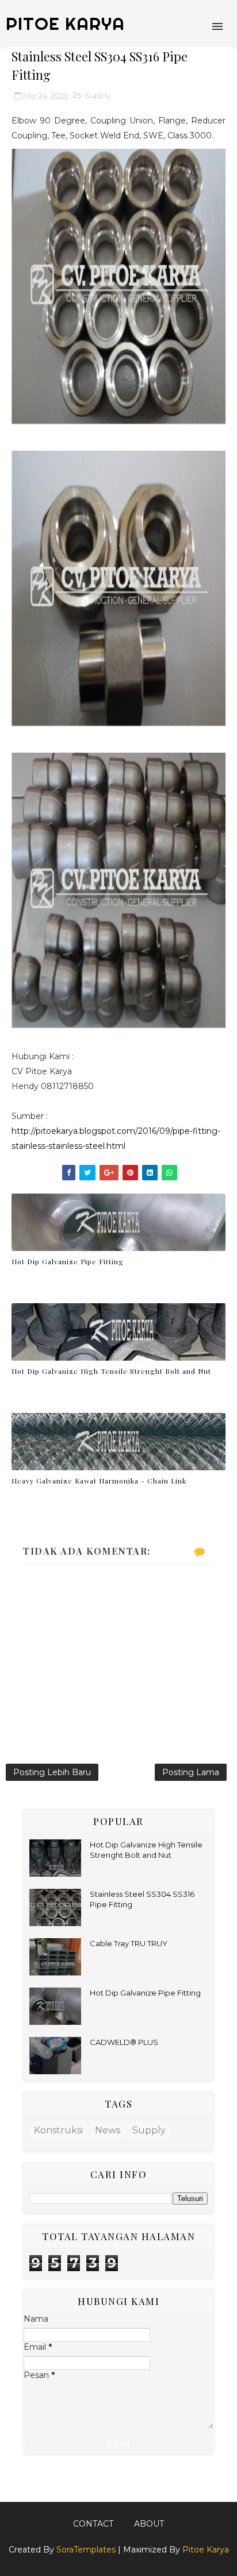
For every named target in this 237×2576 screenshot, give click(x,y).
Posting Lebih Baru (52, 1772)
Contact (93, 2524)
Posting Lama (191, 1772)
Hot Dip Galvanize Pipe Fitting (68, 1261)
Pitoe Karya (206, 2550)
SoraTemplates (86, 2550)
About (149, 2524)
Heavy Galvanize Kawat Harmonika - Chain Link (99, 1481)
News (108, 2130)
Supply (98, 95)
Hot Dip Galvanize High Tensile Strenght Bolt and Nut (111, 1371)
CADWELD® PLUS (124, 2042)
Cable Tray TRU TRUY (129, 1943)
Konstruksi (58, 2130)
